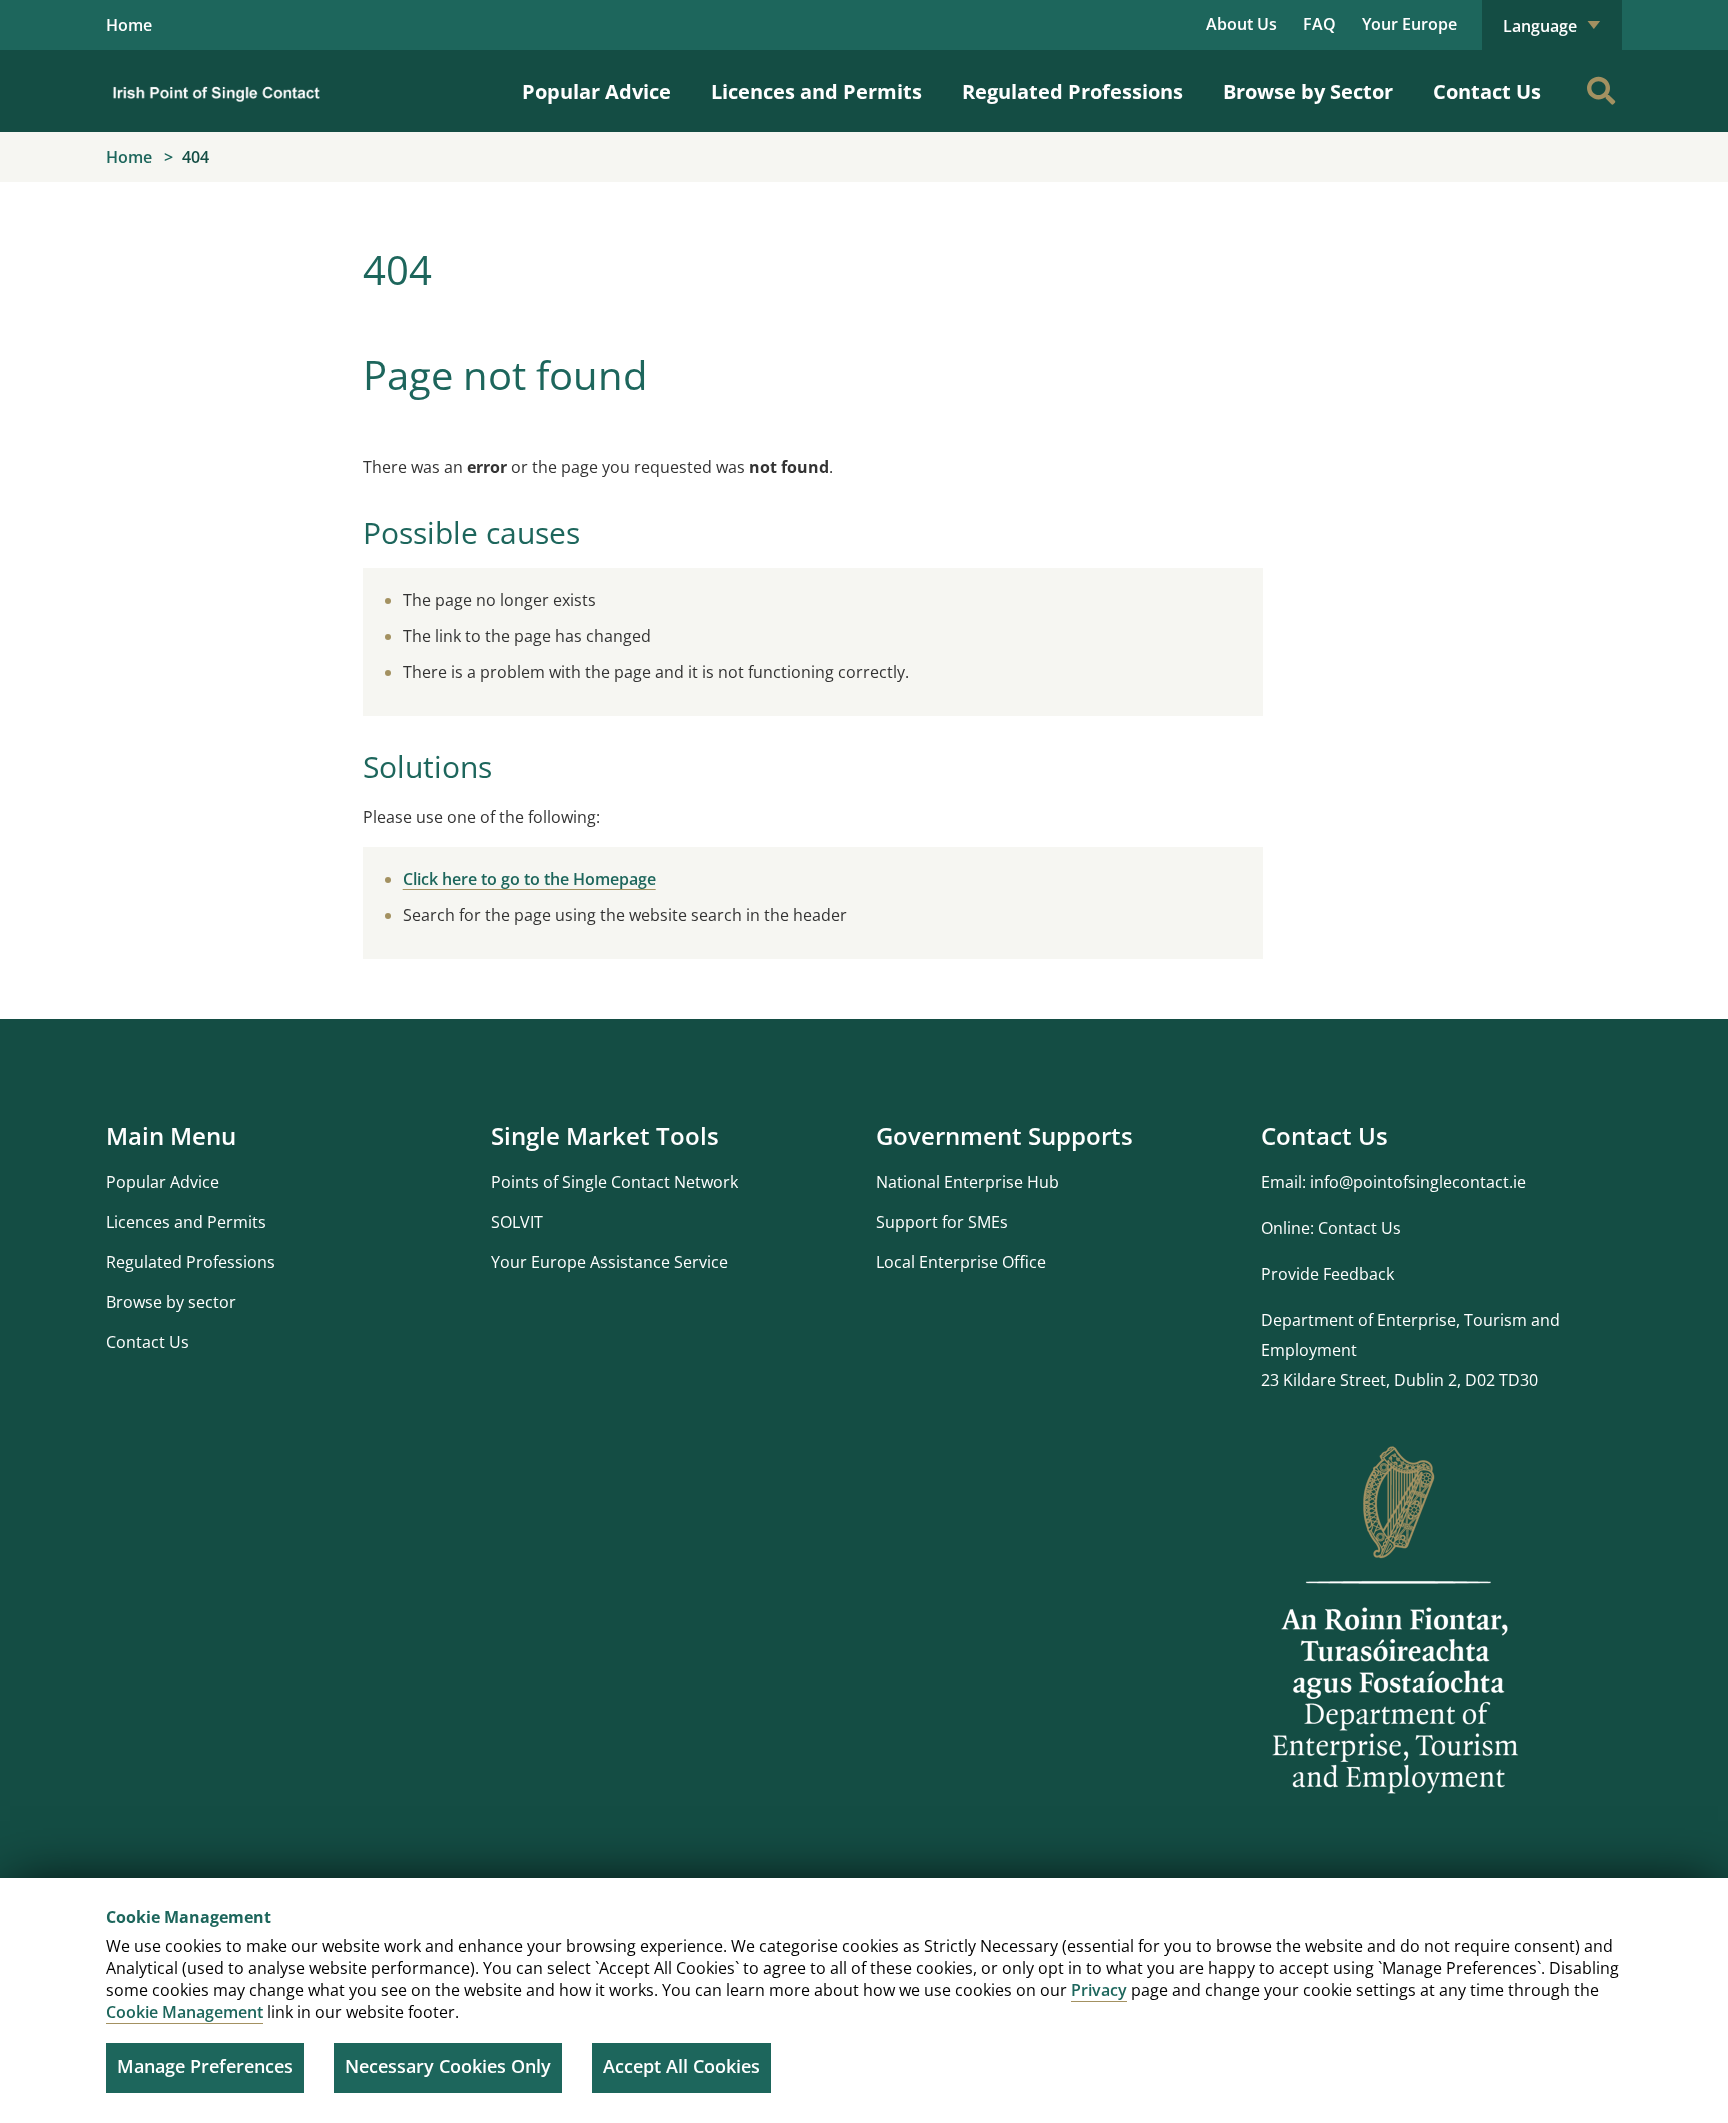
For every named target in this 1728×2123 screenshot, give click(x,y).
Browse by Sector (1308, 91)
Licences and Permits (816, 91)
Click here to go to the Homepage (529, 879)
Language (1542, 26)
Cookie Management (184, 2012)
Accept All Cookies (681, 2066)
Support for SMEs (942, 1222)
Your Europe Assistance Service (609, 1262)
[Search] (1601, 91)
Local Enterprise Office (961, 1262)
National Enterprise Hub (967, 1182)
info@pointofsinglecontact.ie (1418, 1182)
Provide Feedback (1327, 1274)
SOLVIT (517, 1222)
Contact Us (1487, 91)
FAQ (1319, 24)
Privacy (1099, 1990)
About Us (1241, 24)
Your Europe (1409, 24)
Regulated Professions (1072, 91)
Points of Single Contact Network (614, 1182)
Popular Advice (596, 91)
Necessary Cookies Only (448, 2066)
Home (129, 25)
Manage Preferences (205, 2066)
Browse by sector (171, 1302)
